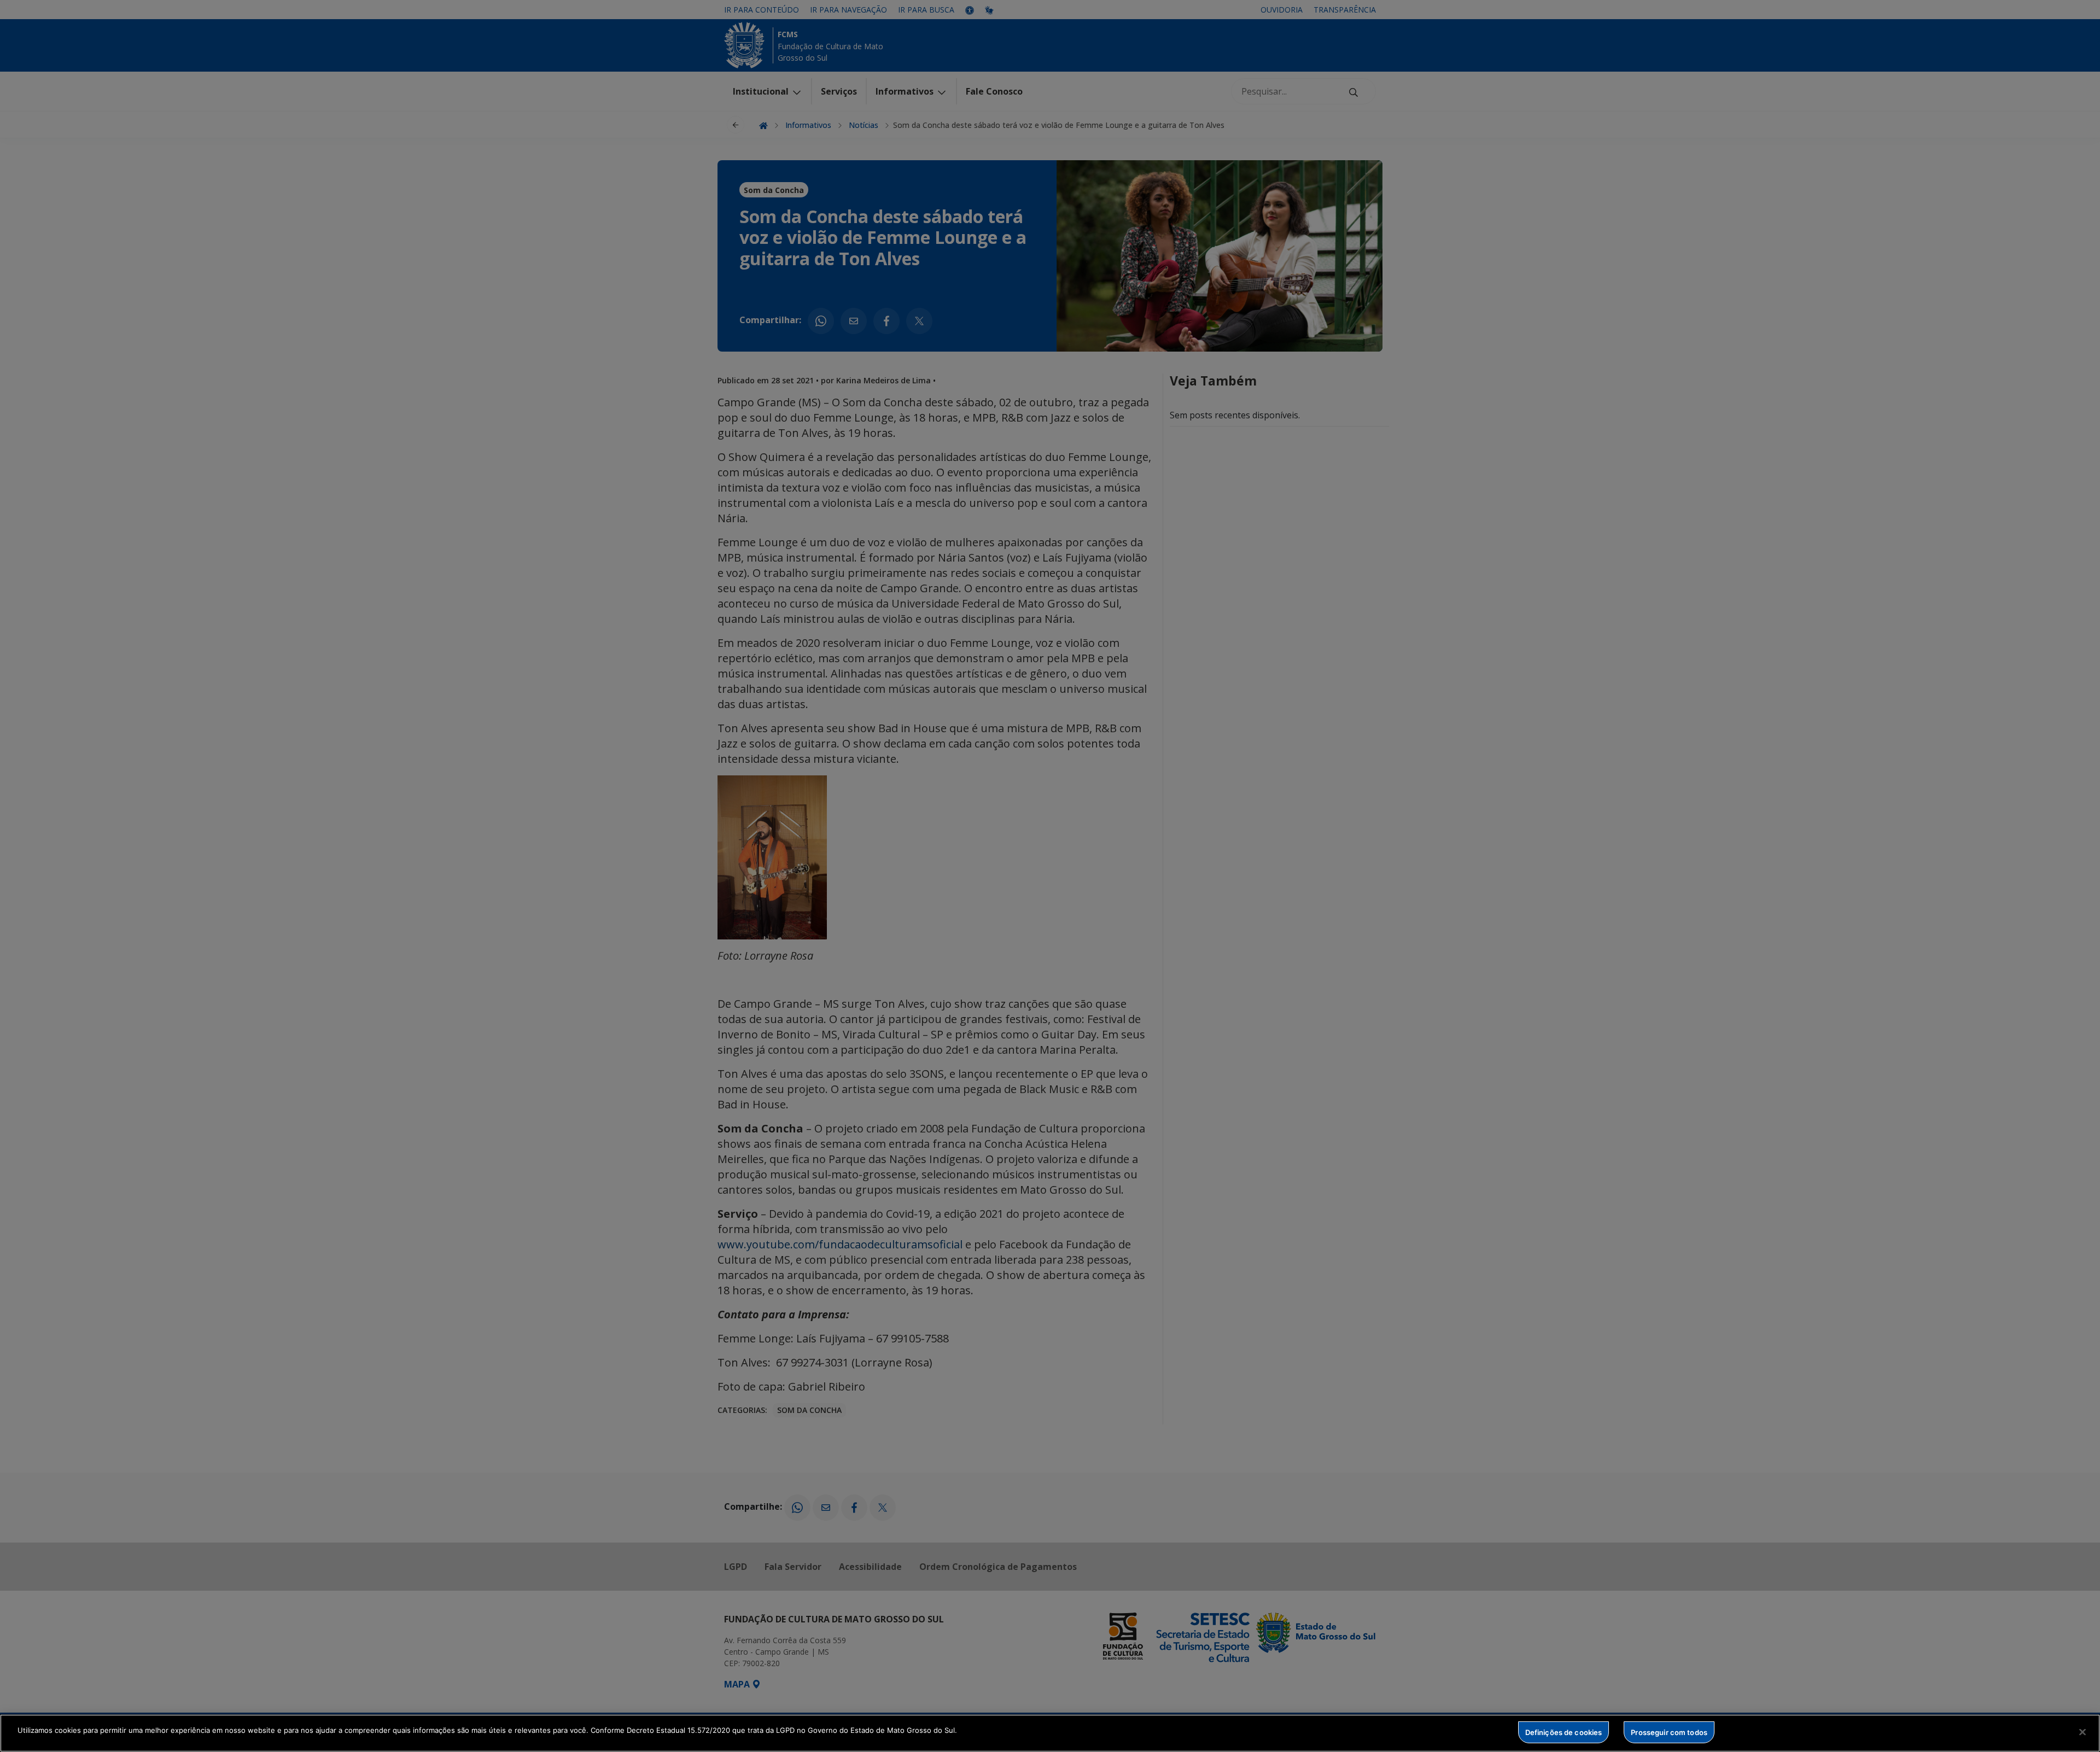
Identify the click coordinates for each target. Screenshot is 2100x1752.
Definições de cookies (1564, 1732)
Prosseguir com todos (1669, 1732)
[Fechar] (2082, 1732)
